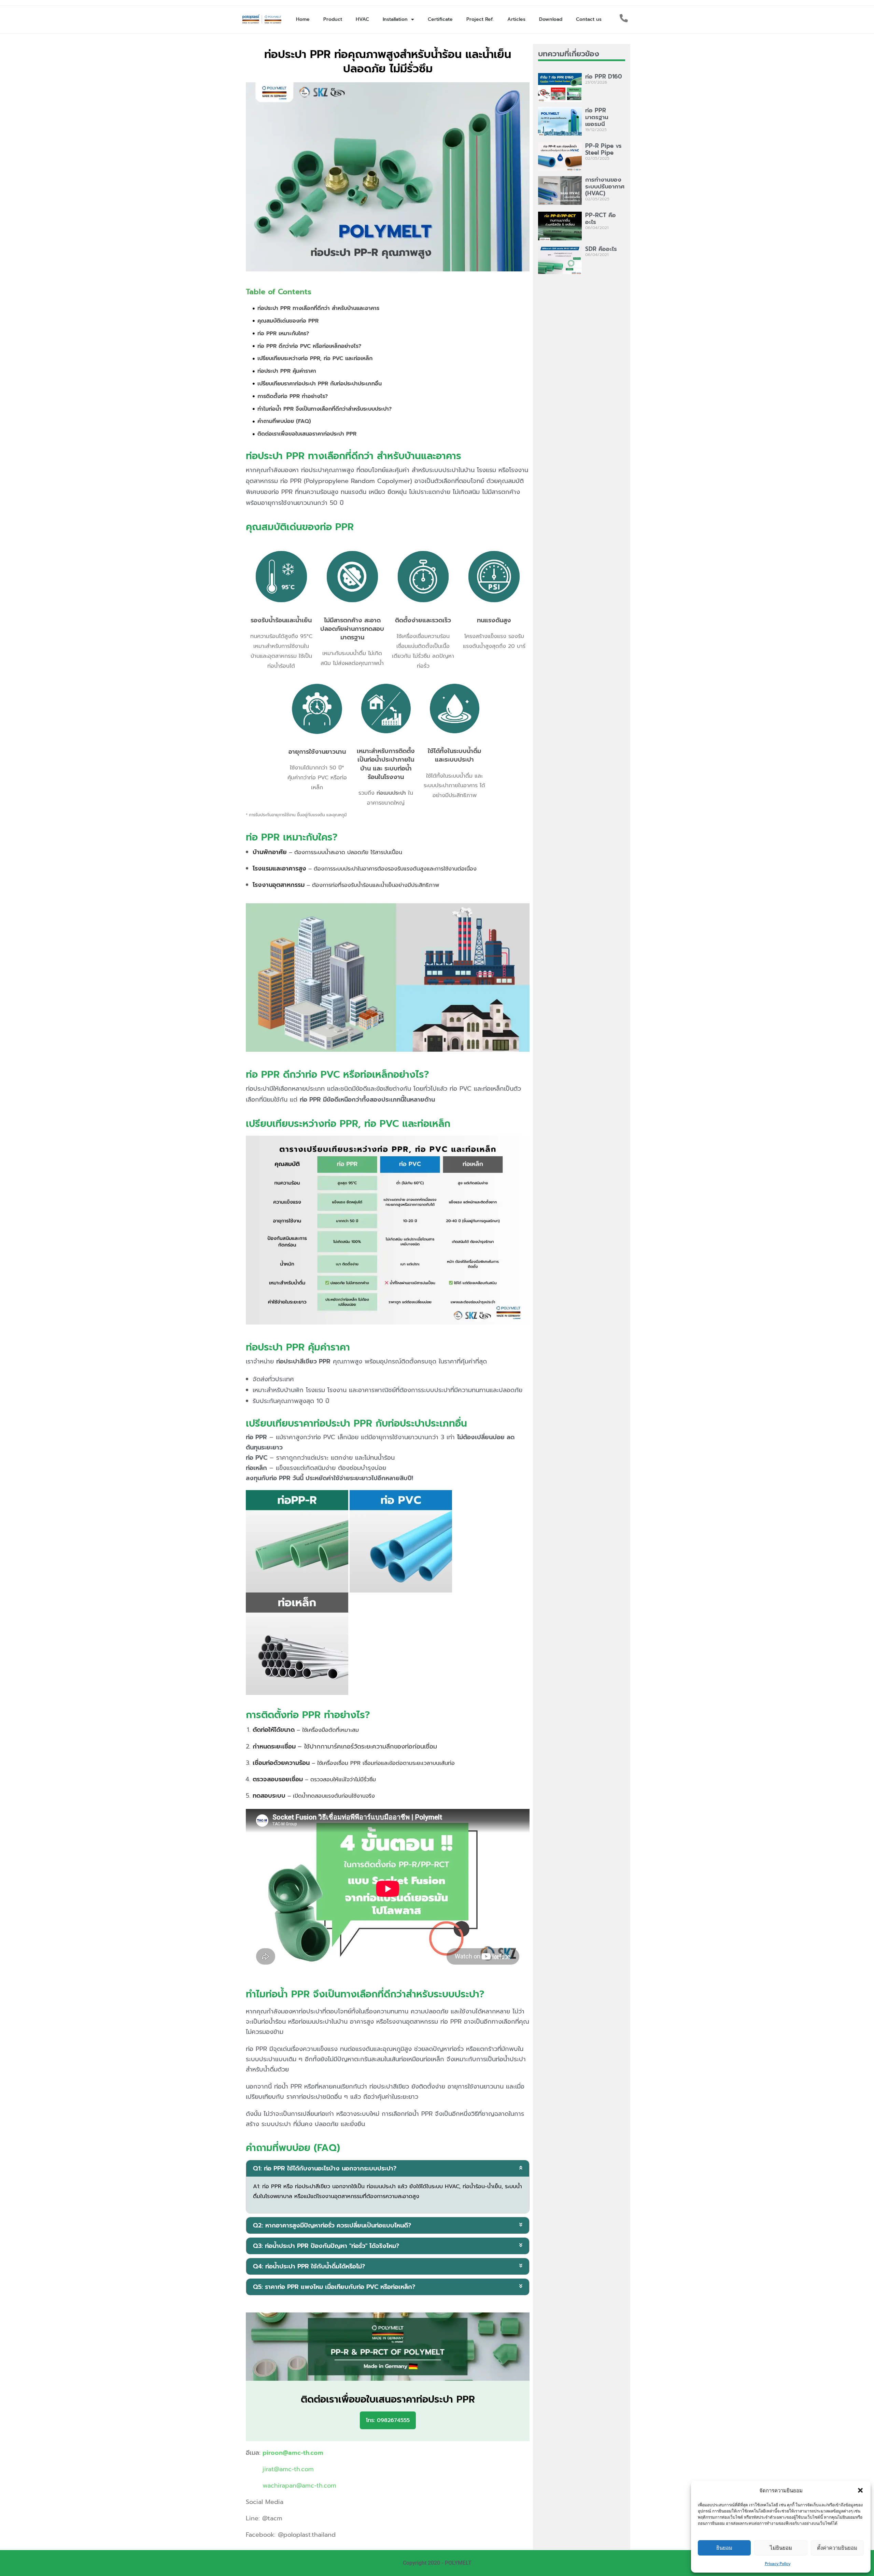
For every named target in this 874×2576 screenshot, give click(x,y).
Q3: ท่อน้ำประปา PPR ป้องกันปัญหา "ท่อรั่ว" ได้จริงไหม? (326, 2246)
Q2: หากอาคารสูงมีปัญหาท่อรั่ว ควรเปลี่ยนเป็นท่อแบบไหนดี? (332, 2225)
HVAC (362, 19)
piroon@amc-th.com (293, 2453)
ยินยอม (724, 2548)
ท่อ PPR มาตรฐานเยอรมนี (597, 117)
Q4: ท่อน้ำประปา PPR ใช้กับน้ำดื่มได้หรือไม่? (309, 2266)
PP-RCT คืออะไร (601, 218)
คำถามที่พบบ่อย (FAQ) (284, 421)
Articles (516, 19)
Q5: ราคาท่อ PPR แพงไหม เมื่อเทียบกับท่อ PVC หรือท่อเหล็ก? (334, 2287)
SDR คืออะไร (601, 249)
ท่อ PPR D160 (604, 76)
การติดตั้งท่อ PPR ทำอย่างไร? (293, 396)
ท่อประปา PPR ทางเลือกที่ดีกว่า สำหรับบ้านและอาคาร (318, 308)
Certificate (440, 19)
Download (551, 19)
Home (303, 19)
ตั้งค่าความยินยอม (837, 2548)
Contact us (589, 19)
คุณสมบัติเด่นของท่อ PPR (288, 321)
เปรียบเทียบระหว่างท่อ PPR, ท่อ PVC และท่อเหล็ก (315, 358)
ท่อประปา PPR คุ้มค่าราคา (287, 371)
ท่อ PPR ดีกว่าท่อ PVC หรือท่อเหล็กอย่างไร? (309, 346)
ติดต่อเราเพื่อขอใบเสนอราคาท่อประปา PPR (307, 434)
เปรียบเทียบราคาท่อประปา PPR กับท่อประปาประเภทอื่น (320, 384)
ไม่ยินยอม (781, 2548)
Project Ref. (480, 19)
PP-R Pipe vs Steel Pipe (603, 149)
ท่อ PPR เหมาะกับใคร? (283, 334)
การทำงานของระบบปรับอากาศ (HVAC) (605, 186)
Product (333, 19)
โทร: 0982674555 (388, 2420)
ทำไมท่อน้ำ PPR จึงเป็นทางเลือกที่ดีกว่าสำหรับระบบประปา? (325, 409)
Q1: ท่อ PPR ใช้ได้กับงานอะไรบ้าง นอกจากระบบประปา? (325, 2168)
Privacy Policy (778, 2564)
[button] (860, 2490)
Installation (395, 19)
